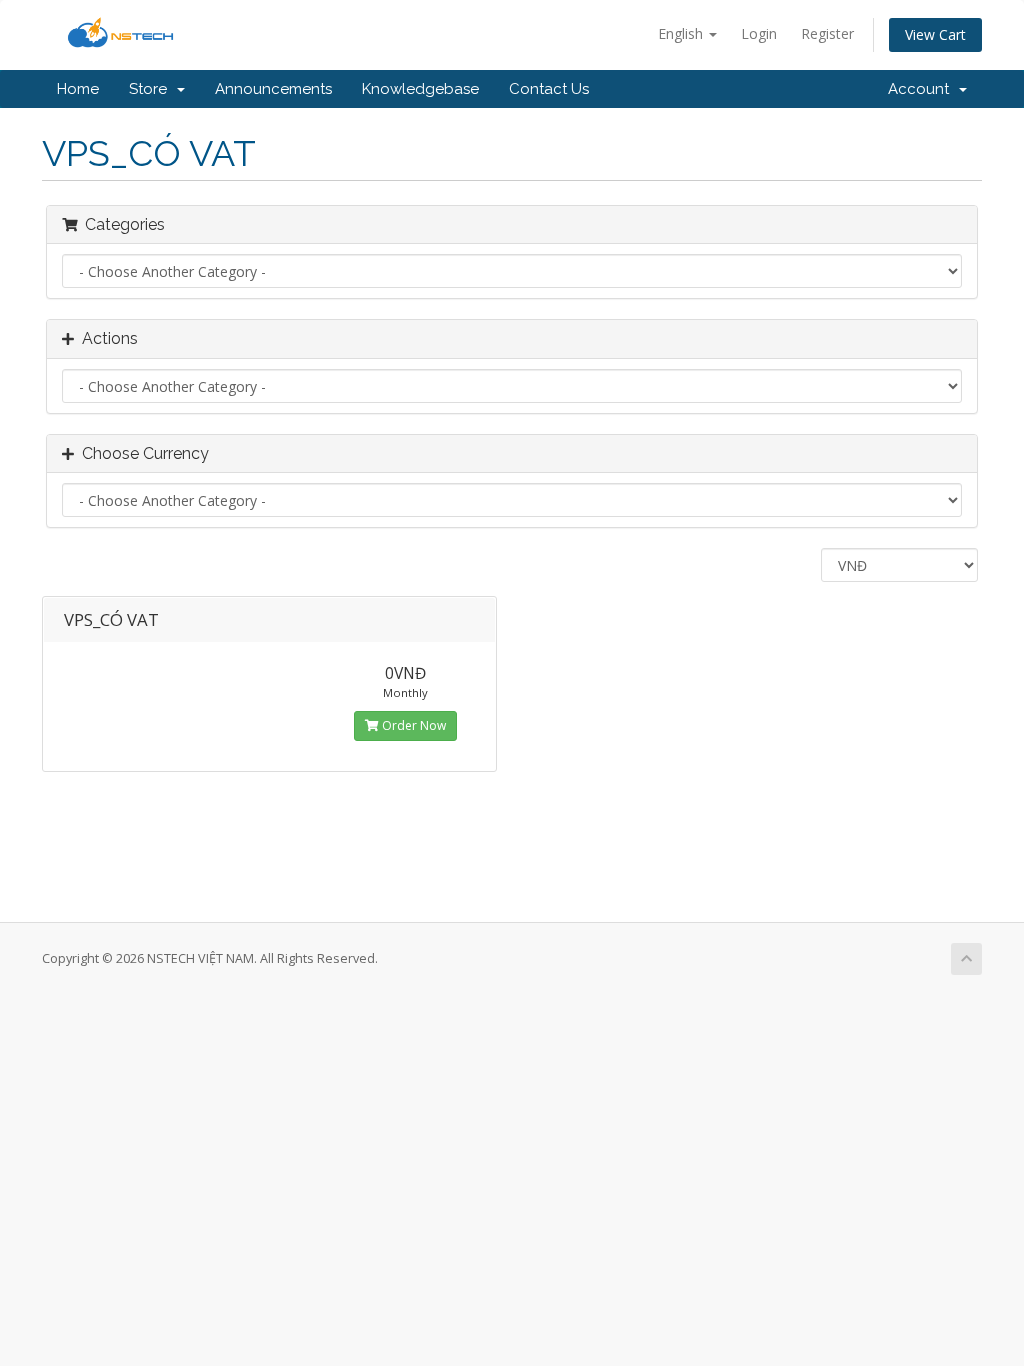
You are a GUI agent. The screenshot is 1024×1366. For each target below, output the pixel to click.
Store (152, 89)
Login (759, 33)
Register (827, 33)
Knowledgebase (420, 89)
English (682, 33)
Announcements (273, 89)
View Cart (935, 34)
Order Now (412, 725)
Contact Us (549, 89)
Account (922, 89)
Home (78, 89)
